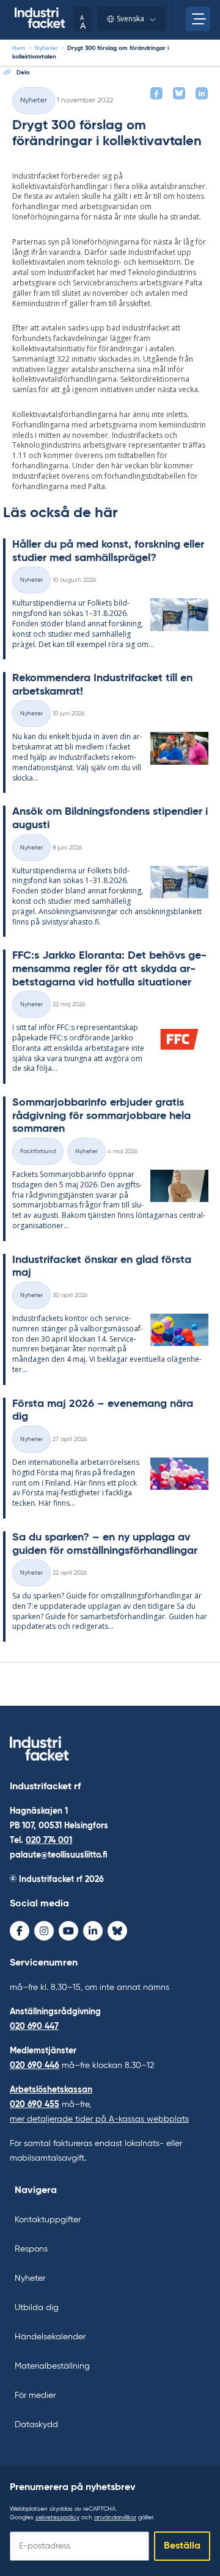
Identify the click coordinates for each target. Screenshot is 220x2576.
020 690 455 (35, 2105)
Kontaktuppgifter (48, 2220)
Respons (31, 2249)
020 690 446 (35, 2066)
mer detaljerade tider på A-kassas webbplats (99, 2119)
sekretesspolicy (57, 2517)
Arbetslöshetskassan (51, 2090)
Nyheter (46, 48)
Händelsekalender (50, 2337)
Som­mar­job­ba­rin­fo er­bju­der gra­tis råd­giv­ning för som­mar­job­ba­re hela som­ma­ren (101, 1116)
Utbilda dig (37, 2308)
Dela (23, 73)
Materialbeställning (52, 2366)
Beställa (182, 2546)
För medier (35, 2395)
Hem (19, 48)
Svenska (130, 19)
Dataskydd (36, 2425)
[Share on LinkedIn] (202, 93)
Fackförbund (38, 1151)
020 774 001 (49, 1841)
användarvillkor (115, 2517)
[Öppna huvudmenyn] (198, 19)
